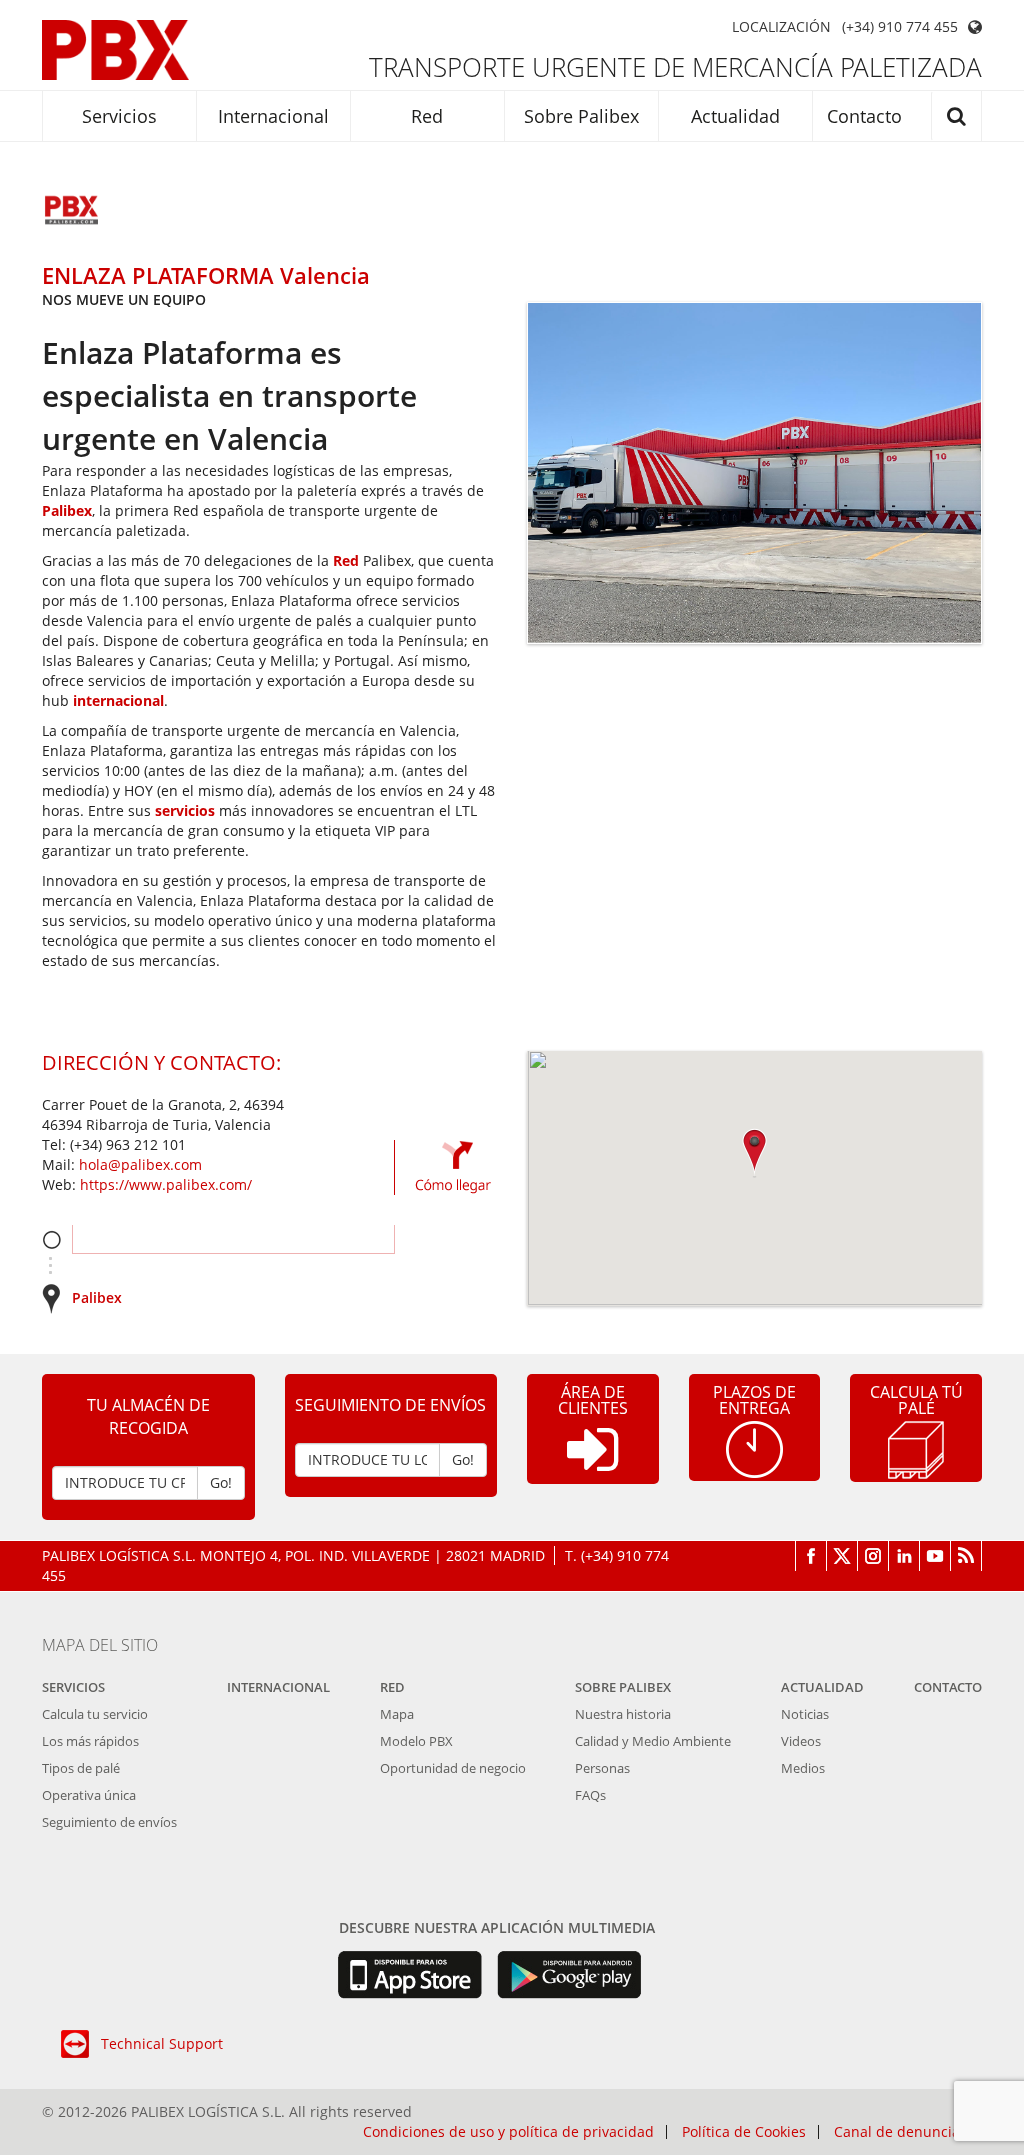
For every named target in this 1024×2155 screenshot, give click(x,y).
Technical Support (162, 2043)
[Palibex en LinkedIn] (904, 1556)
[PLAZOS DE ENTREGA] (754, 1447)
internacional (118, 700)
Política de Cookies (744, 2132)
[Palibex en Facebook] (811, 1556)
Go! (221, 1482)
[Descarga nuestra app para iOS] (409, 1975)
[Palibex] (115, 50)
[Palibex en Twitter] (842, 1556)
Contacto (864, 116)
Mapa (397, 1714)
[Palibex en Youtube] (935, 1556)
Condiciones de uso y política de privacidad (508, 2132)
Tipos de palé (81, 1768)
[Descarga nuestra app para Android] (569, 1975)
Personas (602, 1768)
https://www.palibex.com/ (166, 1184)
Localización (781, 27)
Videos (801, 1741)
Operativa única (89, 1795)
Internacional (273, 116)
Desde (51, 1239)
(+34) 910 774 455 (900, 27)
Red (427, 116)
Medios (803, 1768)
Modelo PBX (416, 1741)
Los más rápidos (90, 1741)
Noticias (805, 1714)
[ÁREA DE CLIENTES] (592, 1465)
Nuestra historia (623, 1714)
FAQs (590, 1795)
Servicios (119, 116)
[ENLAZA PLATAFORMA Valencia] (72, 212)
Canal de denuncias (900, 2132)
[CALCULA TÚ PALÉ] (916, 1448)
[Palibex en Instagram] (873, 1556)
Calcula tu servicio (95, 1714)
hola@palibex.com (140, 1164)
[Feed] (966, 1556)
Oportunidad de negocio (453, 1768)
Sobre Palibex (581, 116)
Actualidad (735, 116)
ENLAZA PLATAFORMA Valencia (206, 275)
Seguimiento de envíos (109, 1822)
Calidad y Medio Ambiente (653, 1741)
